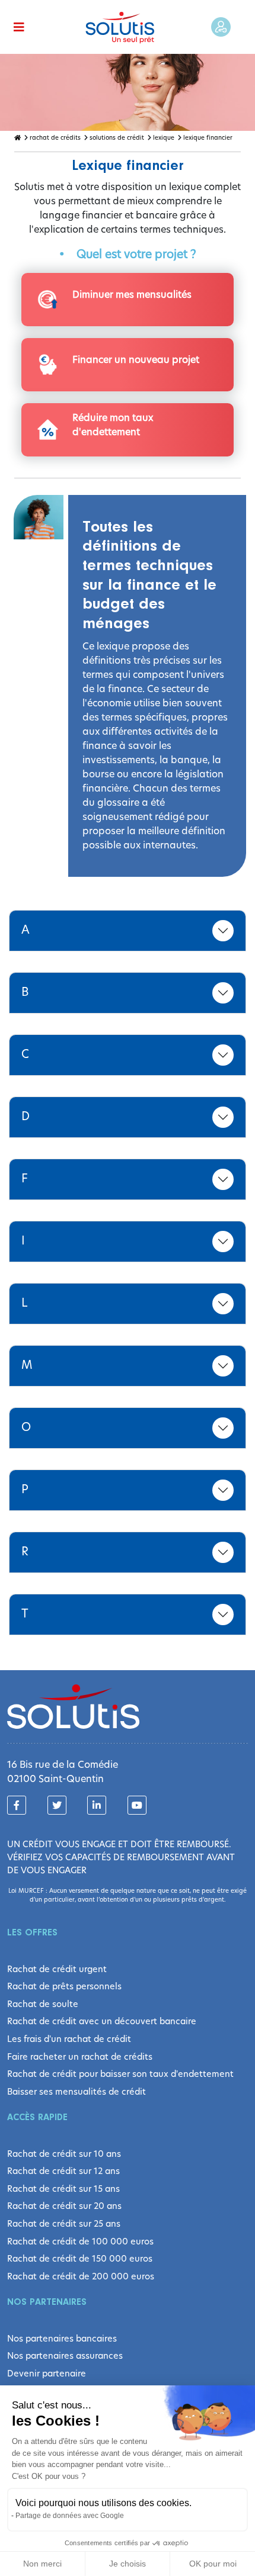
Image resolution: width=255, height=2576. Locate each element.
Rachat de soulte (43, 2004)
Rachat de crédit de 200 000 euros (81, 2276)
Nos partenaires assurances (65, 2356)
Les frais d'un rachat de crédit (69, 2039)
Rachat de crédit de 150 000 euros (80, 2259)
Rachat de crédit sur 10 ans (64, 2154)
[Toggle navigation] (19, 27)
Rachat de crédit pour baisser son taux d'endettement (120, 2074)
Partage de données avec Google (70, 2516)
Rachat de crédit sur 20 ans (64, 2206)
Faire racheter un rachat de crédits (80, 2057)
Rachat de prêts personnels (64, 1986)
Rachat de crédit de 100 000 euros (80, 2241)
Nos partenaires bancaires (62, 2339)
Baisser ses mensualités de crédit (76, 2092)
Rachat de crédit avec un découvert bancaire (102, 2021)
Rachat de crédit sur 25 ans (64, 2224)
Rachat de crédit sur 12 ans (63, 2171)
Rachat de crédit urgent (57, 1969)
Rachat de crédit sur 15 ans (63, 2189)
